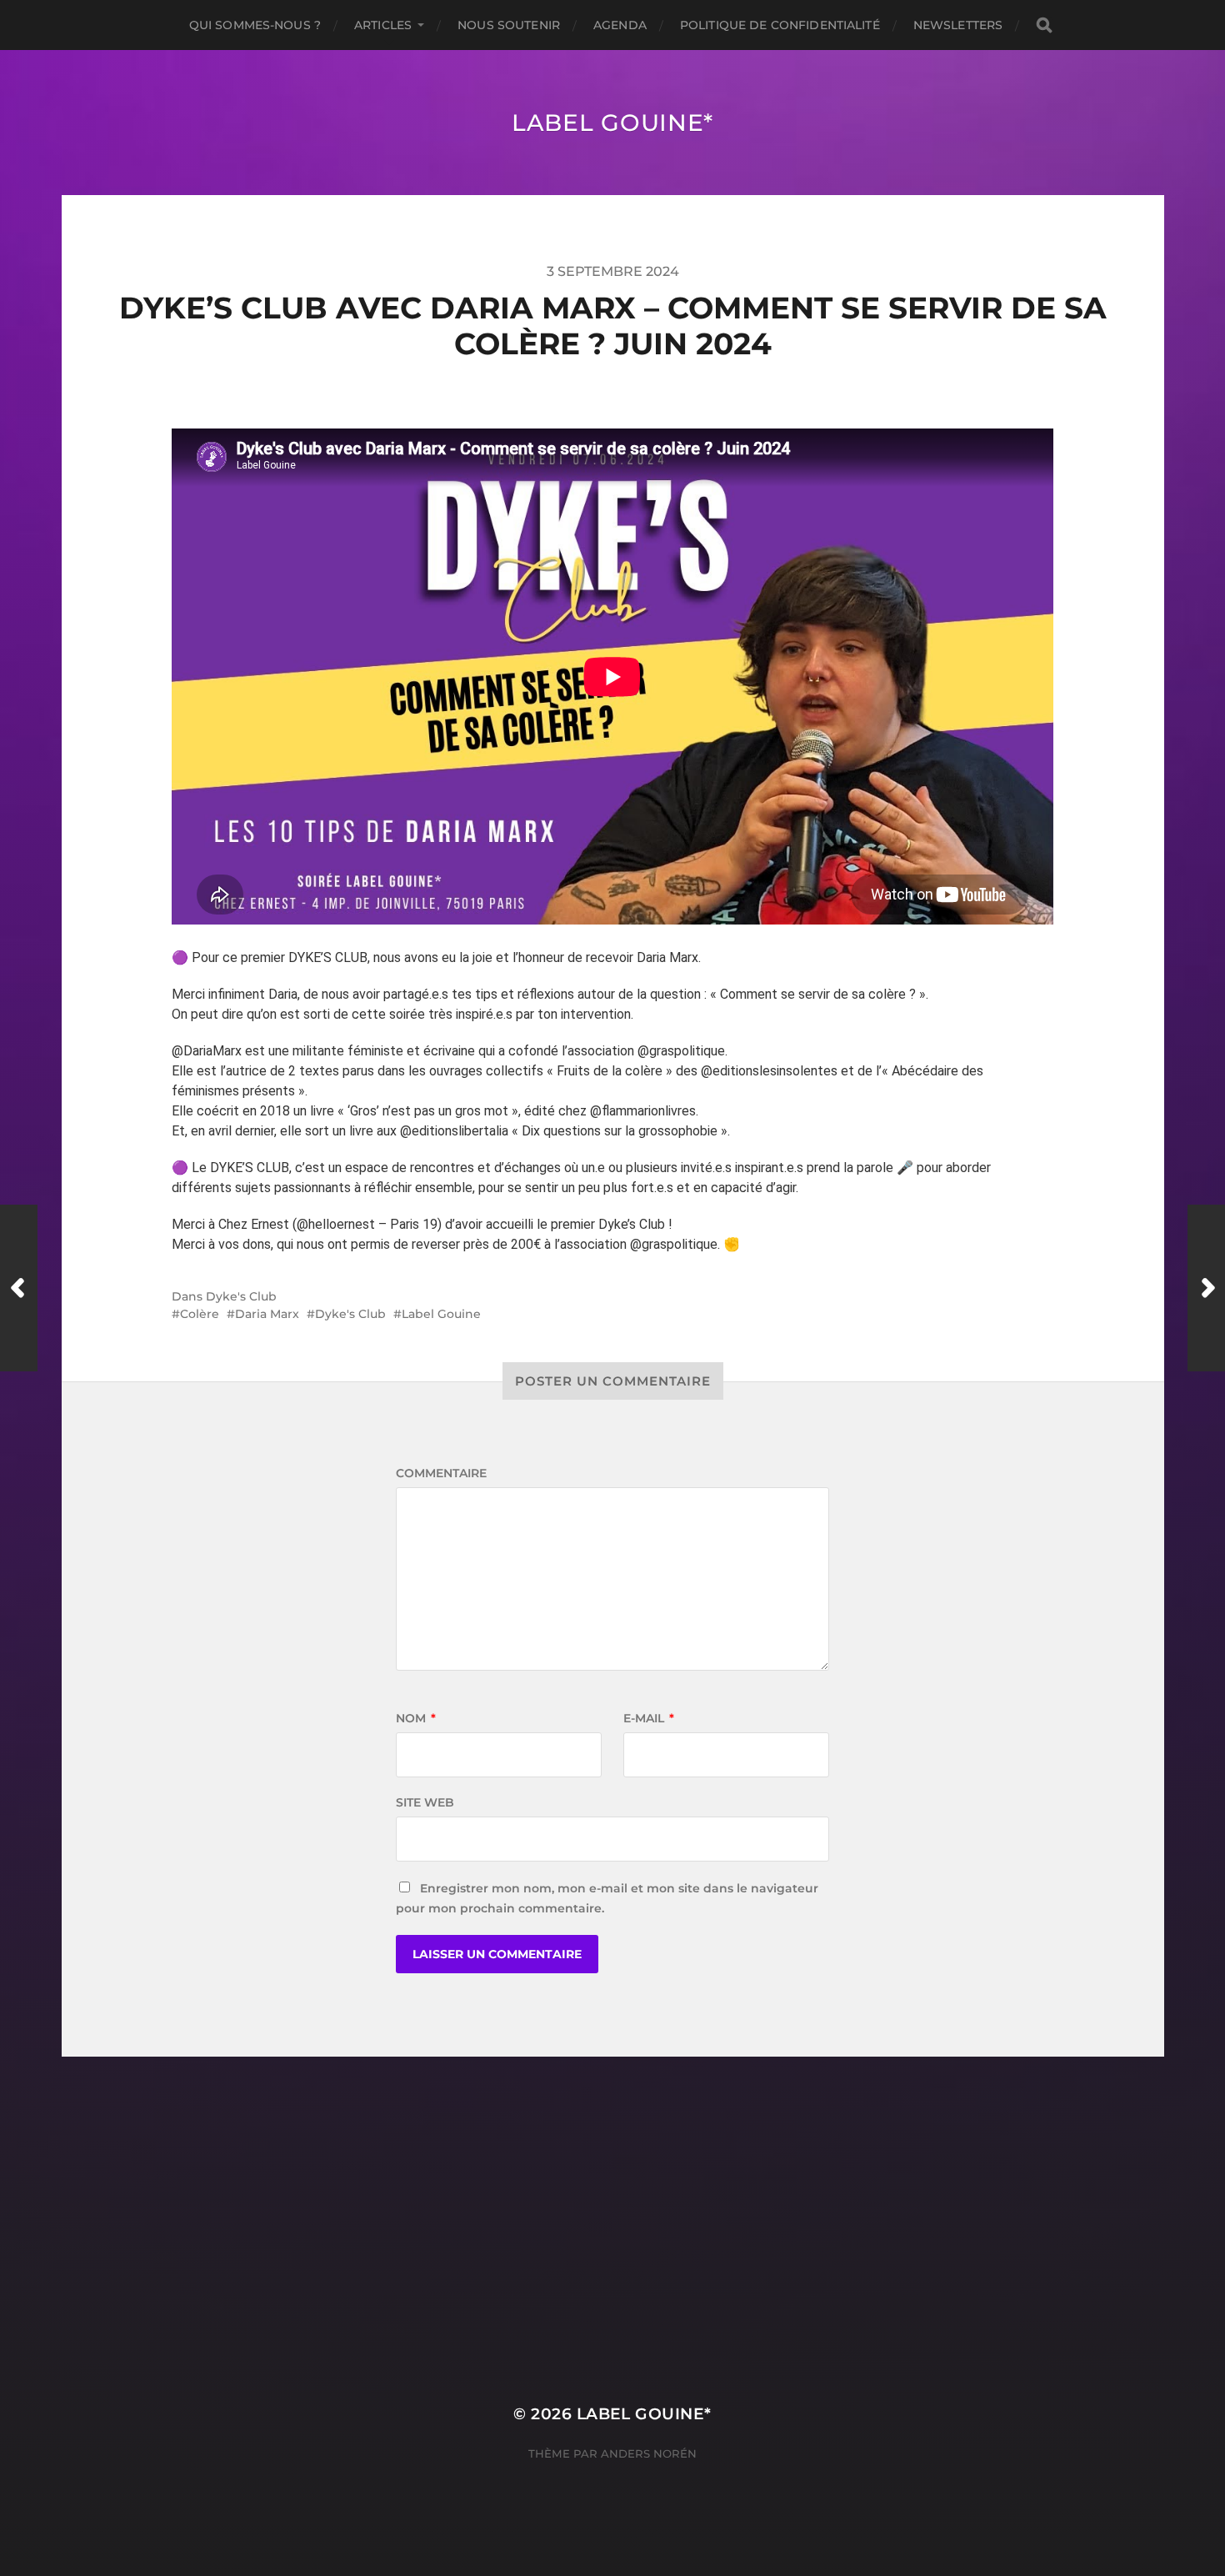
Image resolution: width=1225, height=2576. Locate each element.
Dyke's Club (241, 1296)
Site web (425, 1802)
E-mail (649, 1718)
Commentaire (441, 1473)
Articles (383, 25)
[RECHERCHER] (1044, 25)
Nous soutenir (509, 25)
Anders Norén (649, 2453)
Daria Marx (267, 1314)
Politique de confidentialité (780, 25)
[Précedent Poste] (19, 1288)
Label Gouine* (612, 123)
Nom (416, 1718)
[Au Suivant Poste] (1206, 1288)
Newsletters (958, 25)
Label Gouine (441, 1314)
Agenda (620, 25)
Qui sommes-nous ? (255, 25)
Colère (200, 1314)
